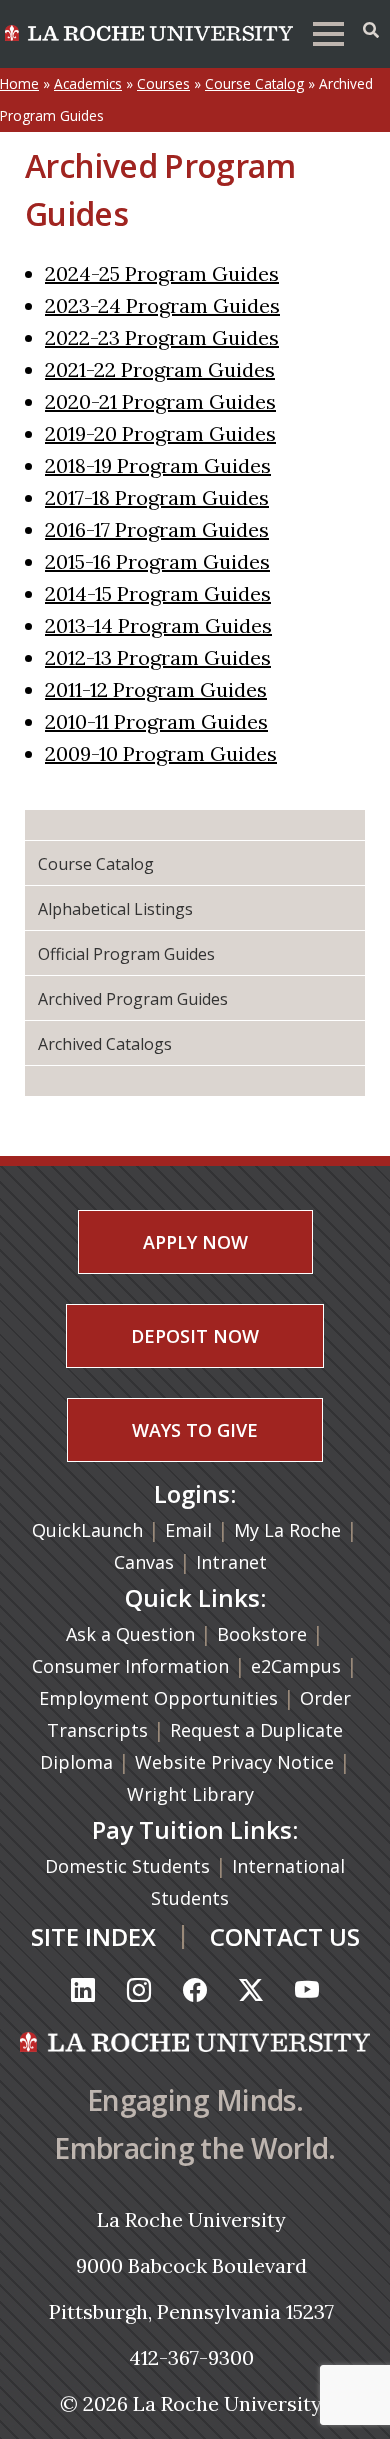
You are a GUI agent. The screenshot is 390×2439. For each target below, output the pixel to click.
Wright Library (190, 1794)
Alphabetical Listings (115, 909)
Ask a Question (130, 1634)
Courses (163, 83)
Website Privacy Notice (237, 1762)
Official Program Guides (126, 954)
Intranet (231, 1562)
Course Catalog (254, 83)
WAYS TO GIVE (195, 1430)
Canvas (144, 1562)
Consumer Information (130, 1666)
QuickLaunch (87, 1530)
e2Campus (296, 1666)
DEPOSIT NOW (195, 1336)
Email (188, 1530)
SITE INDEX (93, 1936)
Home (19, 83)
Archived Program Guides (133, 999)
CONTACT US (285, 1936)
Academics (88, 83)
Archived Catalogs (105, 1044)
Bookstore (262, 1634)
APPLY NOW (195, 1242)
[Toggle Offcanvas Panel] (371, 30)
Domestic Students (130, 1866)
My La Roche (287, 1530)
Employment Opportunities (158, 1698)
